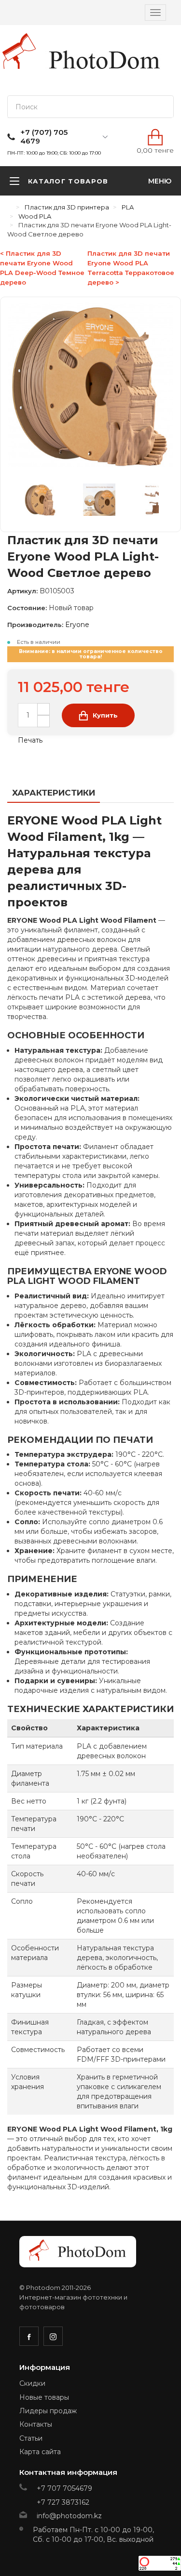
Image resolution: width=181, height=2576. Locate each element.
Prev (17, 502)
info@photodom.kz (69, 2516)
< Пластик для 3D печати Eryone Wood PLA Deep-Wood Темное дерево (42, 268)
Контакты (36, 2424)
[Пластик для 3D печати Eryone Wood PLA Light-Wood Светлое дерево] (46, 502)
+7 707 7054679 (64, 2488)
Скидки (32, 2383)
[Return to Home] (10, 207)
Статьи (31, 2438)
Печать (29, 740)
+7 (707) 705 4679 (44, 137)
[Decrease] (43, 721)
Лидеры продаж (48, 2411)
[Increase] (43, 709)
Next (164, 502)
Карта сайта (40, 2452)
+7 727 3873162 (63, 2502)
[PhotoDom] (105, 60)
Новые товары (44, 2397)
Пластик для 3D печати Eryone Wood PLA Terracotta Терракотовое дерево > (131, 268)
